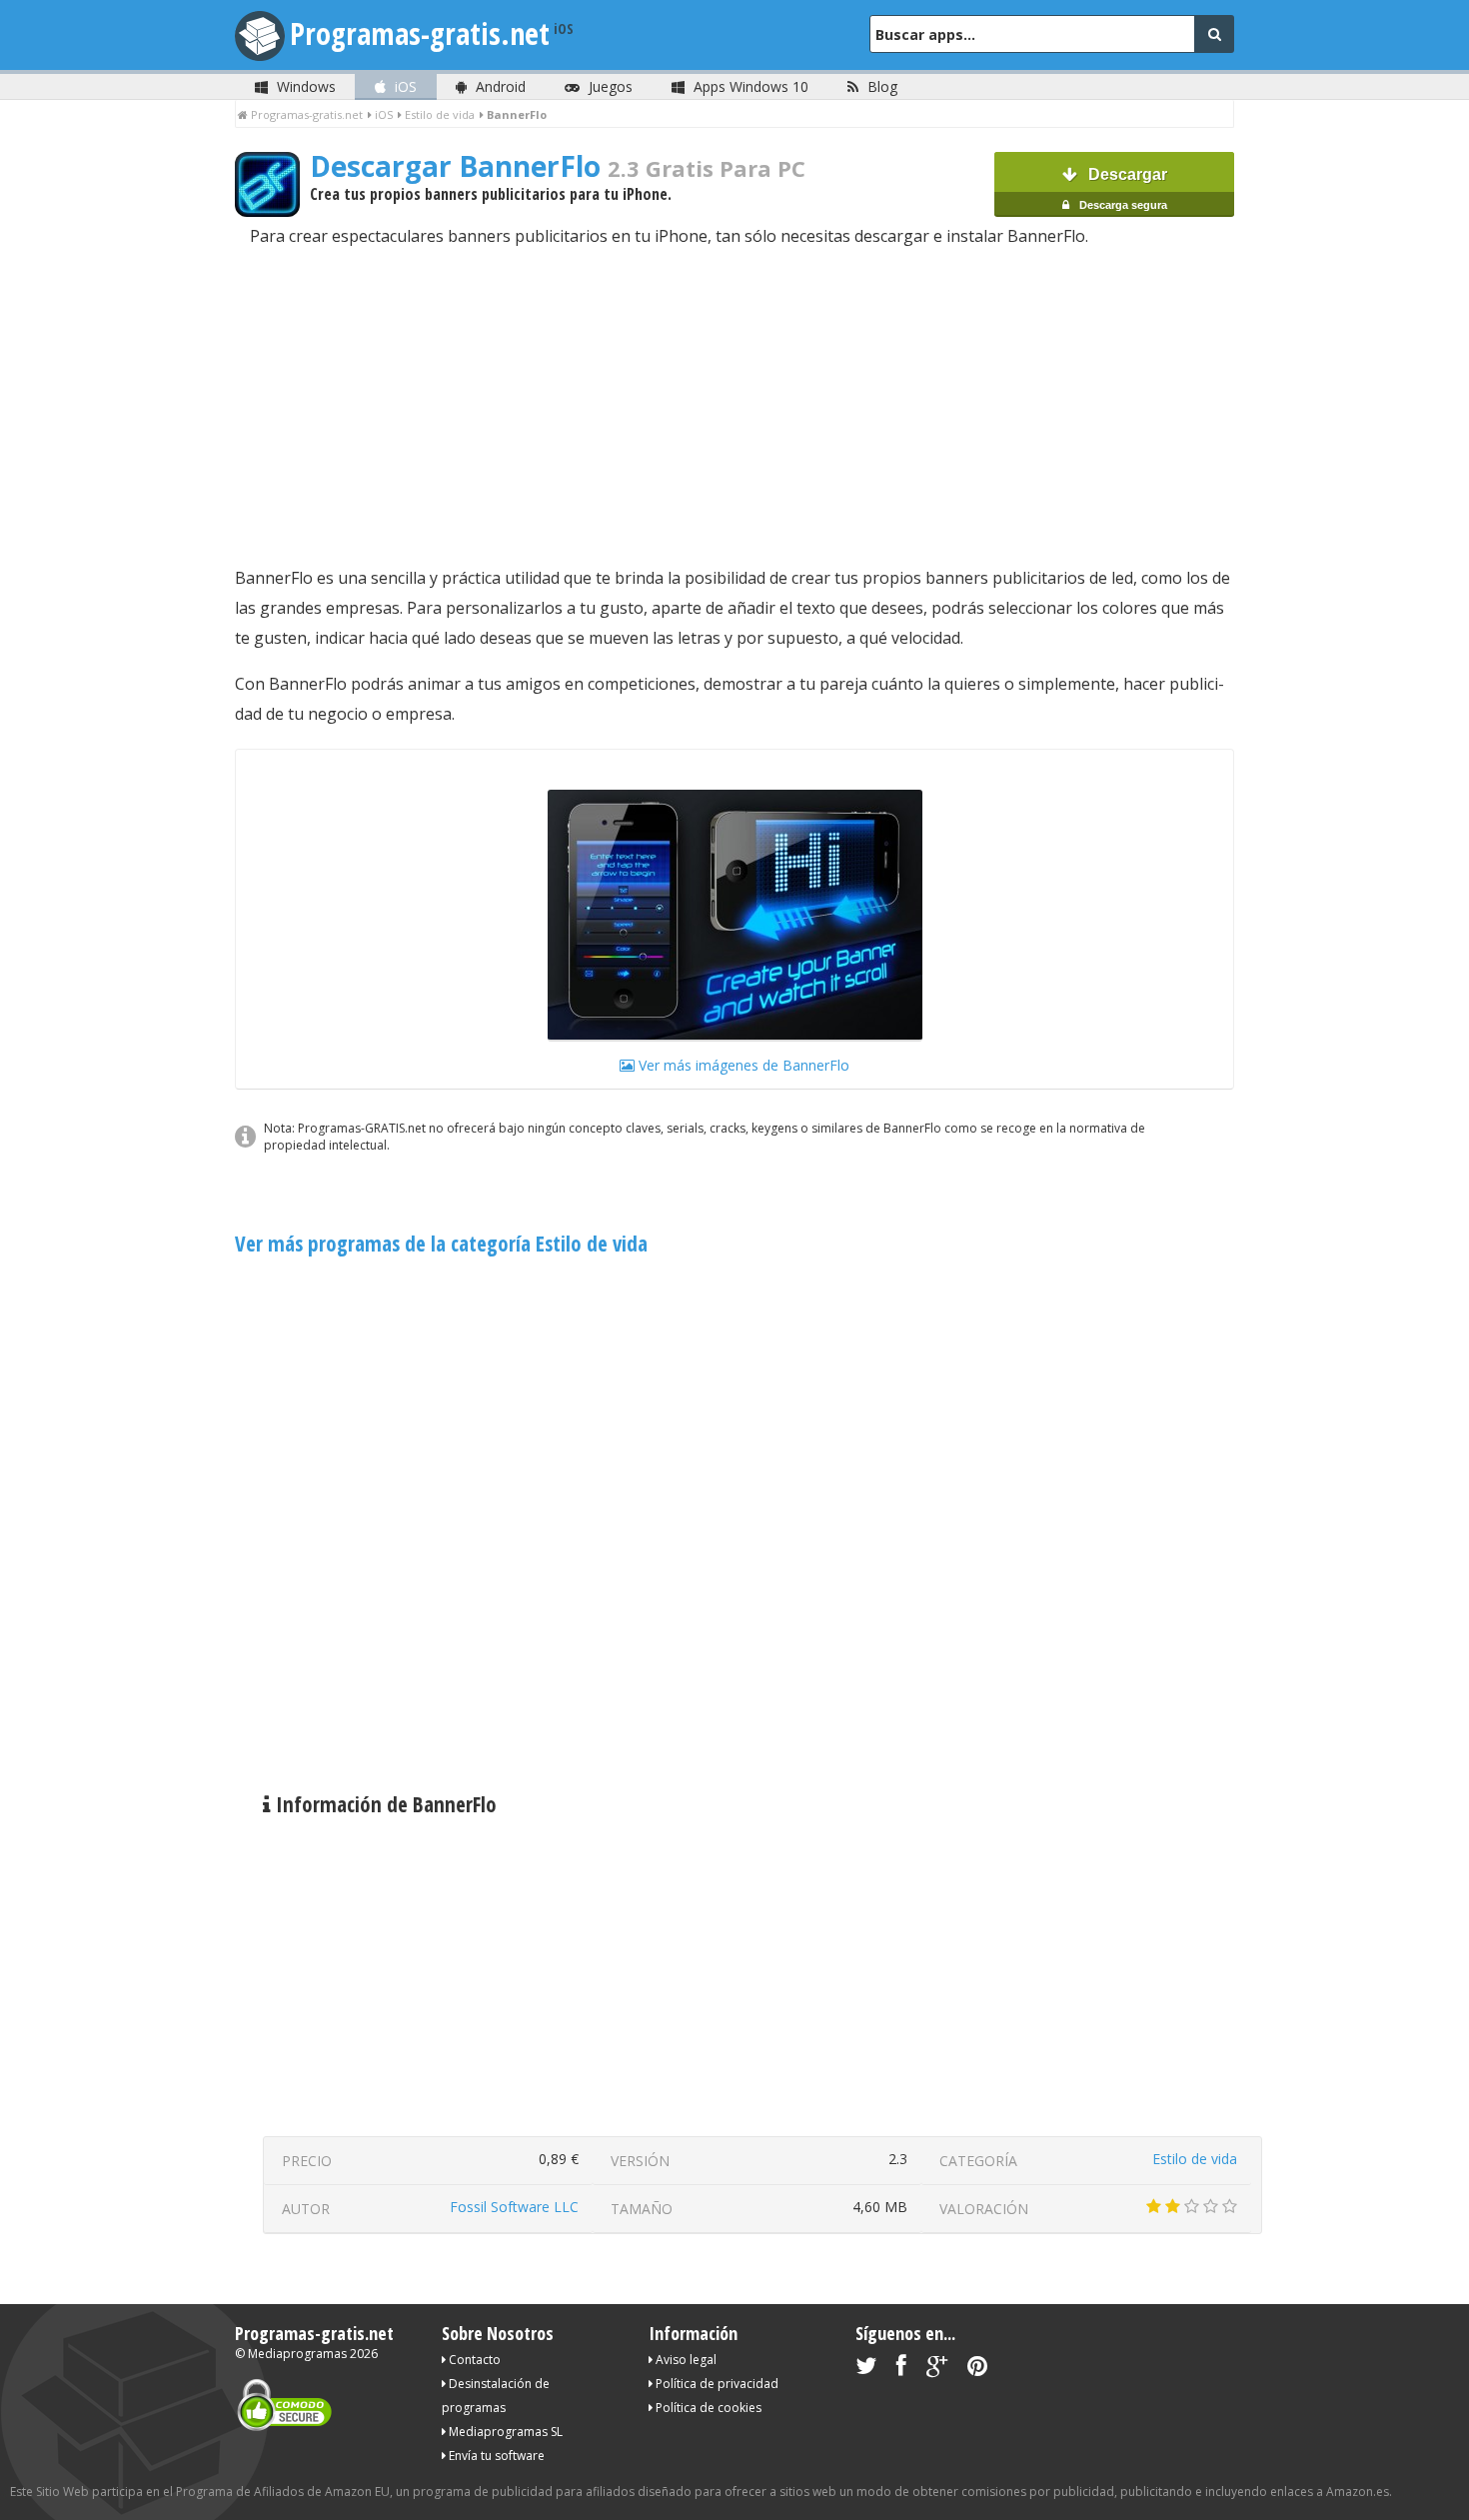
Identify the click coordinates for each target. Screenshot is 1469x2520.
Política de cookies (707, 2408)
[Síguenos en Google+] (937, 2370)
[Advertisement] (734, 407)
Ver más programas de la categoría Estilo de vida (441, 1244)
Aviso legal (685, 2360)
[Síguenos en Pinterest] (977, 2370)
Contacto (473, 2360)
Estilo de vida (1195, 2159)
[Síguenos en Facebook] (901, 2370)
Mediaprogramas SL (504, 2432)
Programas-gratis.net (420, 33)
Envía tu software (495, 2456)
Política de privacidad (716, 2384)
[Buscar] (1214, 34)
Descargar (1122, 188)
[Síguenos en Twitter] (866, 2370)
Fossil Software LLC (514, 2207)
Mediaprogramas (297, 2354)
